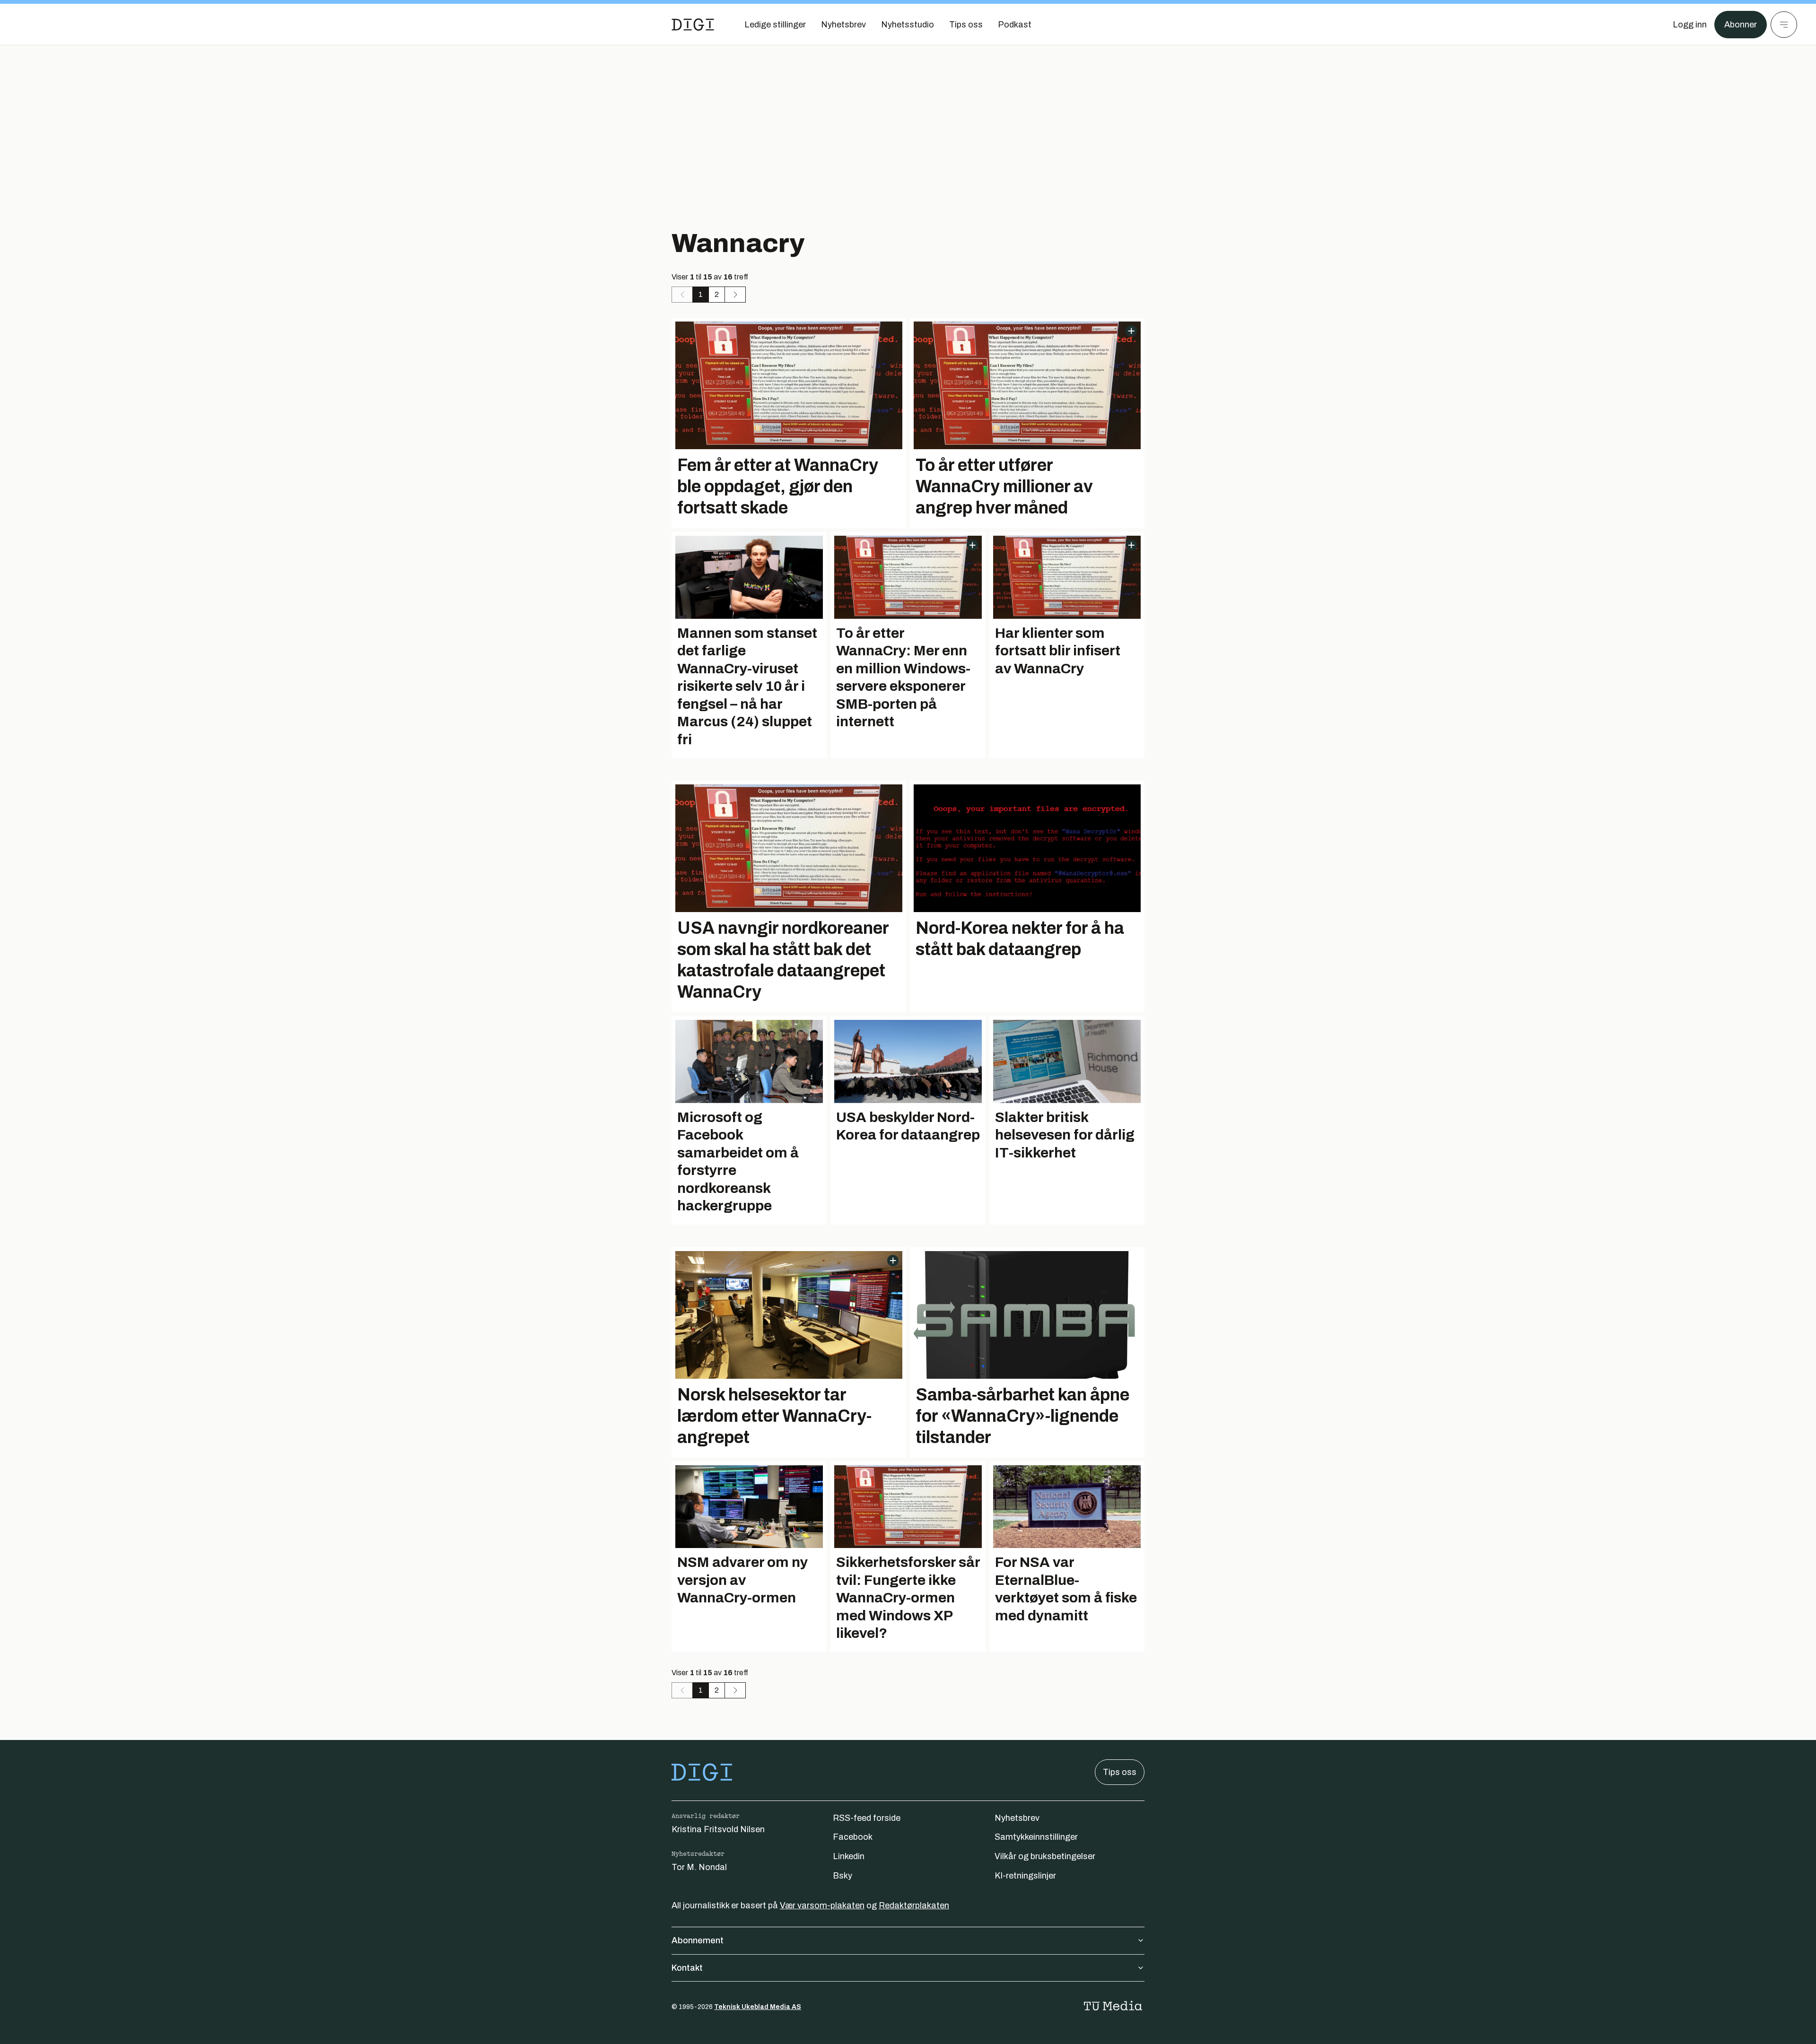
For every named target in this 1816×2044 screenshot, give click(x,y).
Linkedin (849, 1856)
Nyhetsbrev (1017, 1818)
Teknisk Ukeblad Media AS (758, 2007)
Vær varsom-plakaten (822, 1905)
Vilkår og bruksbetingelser (1045, 1856)
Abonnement (698, 1940)
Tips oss (1120, 1772)
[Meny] (1784, 25)
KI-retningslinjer (1025, 1876)
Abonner (1741, 25)
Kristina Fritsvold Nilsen (718, 1829)
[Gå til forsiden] (693, 25)
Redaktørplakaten (914, 1905)
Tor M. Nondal (699, 1867)
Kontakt (687, 1968)
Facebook (853, 1837)
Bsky (843, 1876)
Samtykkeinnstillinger (1036, 1837)
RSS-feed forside (867, 1818)
